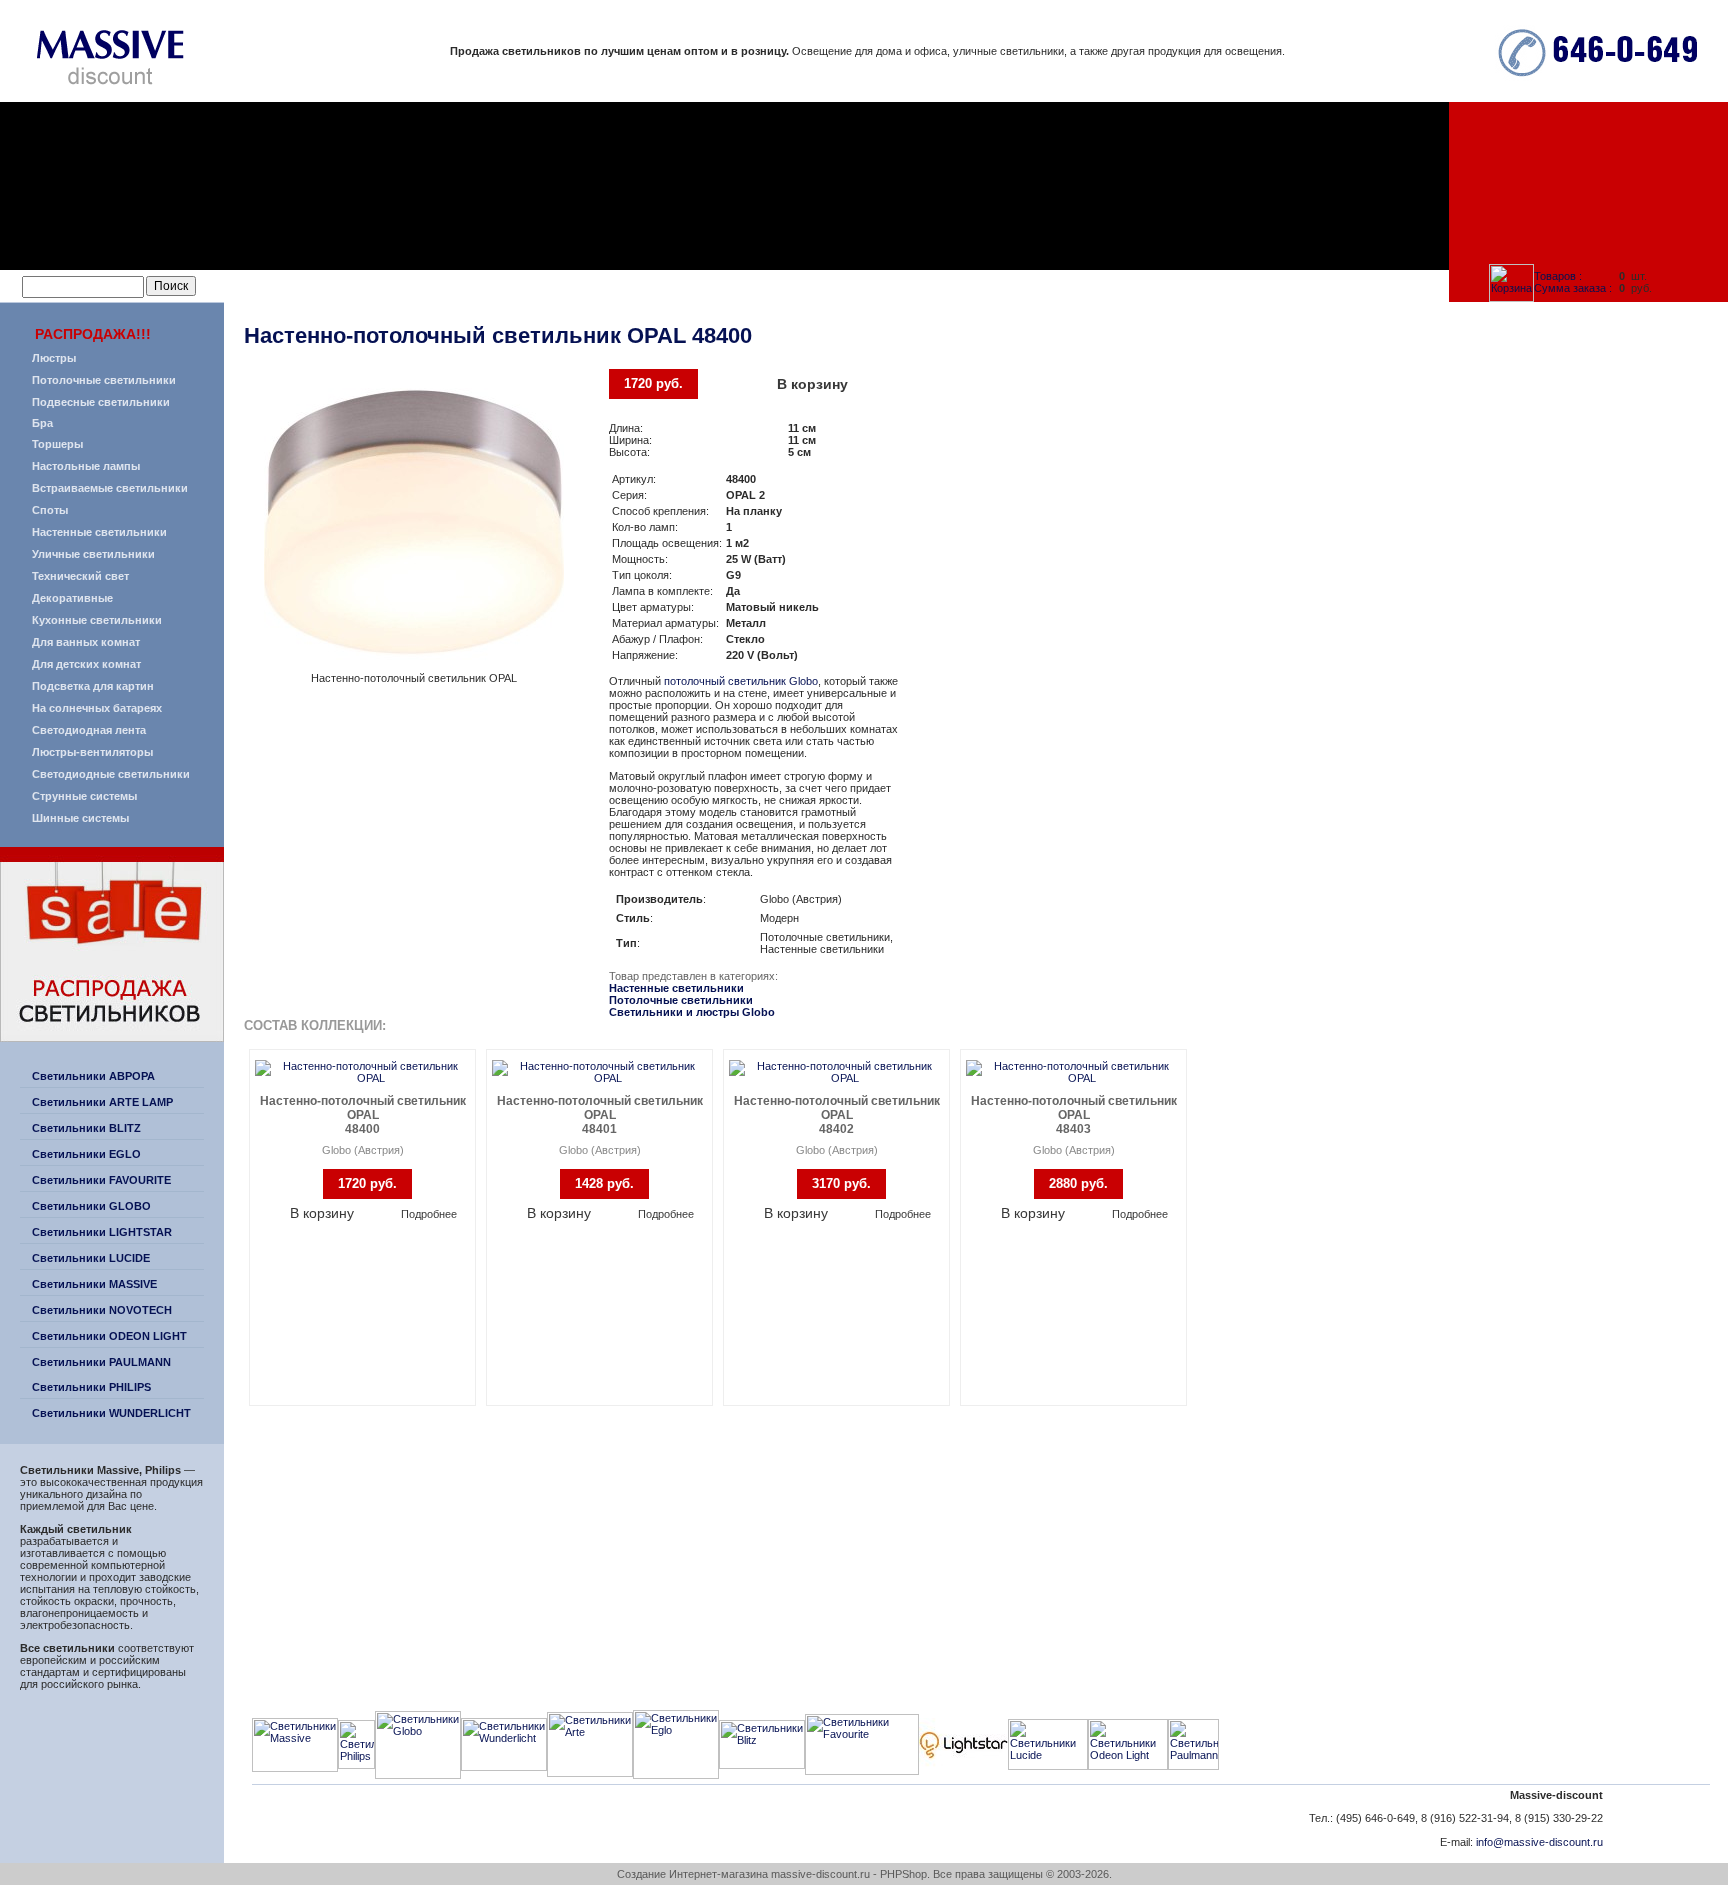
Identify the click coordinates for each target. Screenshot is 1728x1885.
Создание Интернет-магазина (692, 1874)
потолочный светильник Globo (741, 681)
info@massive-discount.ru (1539, 1842)
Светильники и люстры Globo (692, 1012)
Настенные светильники (676, 988)
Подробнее (429, 1214)
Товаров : (1558, 276)
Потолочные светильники (681, 1000)
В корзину (812, 384)
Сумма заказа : (1573, 288)
